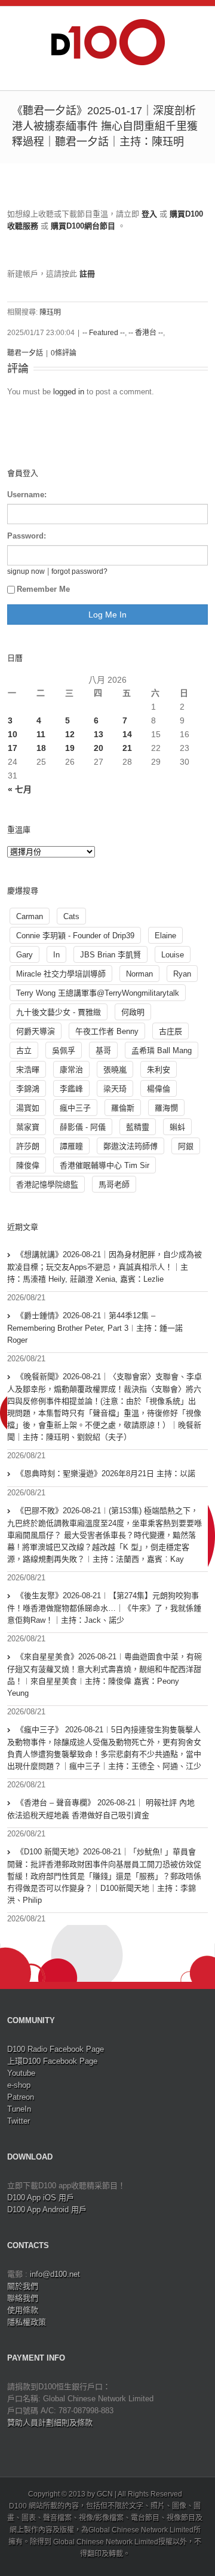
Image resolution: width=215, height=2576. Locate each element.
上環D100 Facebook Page (52, 2061)
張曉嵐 (115, 1070)
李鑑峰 (71, 1089)
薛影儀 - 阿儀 (83, 1127)
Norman (139, 974)
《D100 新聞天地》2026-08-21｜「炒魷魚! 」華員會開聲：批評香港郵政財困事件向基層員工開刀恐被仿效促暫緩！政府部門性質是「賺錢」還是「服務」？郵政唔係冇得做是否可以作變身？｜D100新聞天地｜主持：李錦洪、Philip (104, 1876)
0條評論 (64, 353)
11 (41, 734)
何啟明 (133, 1012)
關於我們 (23, 2286)
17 (13, 748)
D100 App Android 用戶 (47, 2209)
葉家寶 (28, 1127)
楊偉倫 (159, 1089)
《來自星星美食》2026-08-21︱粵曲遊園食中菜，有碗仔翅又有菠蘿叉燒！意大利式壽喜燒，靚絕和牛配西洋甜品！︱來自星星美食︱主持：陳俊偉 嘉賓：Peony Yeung (105, 1675)
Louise (173, 955)
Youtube (21, 2073)
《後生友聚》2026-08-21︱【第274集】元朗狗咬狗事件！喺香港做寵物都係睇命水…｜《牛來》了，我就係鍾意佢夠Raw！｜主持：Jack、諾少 (104, 1608)
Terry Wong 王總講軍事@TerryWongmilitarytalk (98, 993)
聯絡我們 (23, 2298)
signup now (26, 571)
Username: (27, 495)
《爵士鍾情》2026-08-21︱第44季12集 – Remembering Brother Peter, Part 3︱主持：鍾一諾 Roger (95, 1328)
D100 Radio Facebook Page (56, 2049)
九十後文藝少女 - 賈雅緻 (59, 1012)
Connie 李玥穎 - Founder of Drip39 (75, 936)
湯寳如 (28, 1108)
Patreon (21, 2097)
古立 (24, 1050)
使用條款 (23, 2310)
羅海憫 (166, 1108)
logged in (69, 392)
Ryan (182, 974)
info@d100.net (55, 2274)
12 (70, 734)
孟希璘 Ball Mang (162, 1050)
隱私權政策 (27, 2322)
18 (41, 748)
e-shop (19, 2085)
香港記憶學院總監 (47, 1184)
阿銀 (186, 1146)
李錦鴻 (28, 1089)
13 (99, 734)
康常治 (71, 1070)
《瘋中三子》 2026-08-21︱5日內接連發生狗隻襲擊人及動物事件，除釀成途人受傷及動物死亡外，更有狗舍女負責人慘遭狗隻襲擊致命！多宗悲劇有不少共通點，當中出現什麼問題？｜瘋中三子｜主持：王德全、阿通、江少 (104, 1748)
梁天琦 (115, 1089)
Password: (27, 536)
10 (13, 734)
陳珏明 (50, 312)
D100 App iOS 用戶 (41, 2198)
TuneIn (19, 2109)
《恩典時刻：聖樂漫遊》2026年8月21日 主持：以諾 (106, 1473)
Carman (30, 916)
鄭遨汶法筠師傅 (130, 1146)
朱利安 (159, 1070)
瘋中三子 (75, 1108)
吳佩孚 (64, 1050)
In (56, 955)
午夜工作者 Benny (107, 1031)
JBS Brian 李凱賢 (110, 955)
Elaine (165, 936)
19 (70, 748)
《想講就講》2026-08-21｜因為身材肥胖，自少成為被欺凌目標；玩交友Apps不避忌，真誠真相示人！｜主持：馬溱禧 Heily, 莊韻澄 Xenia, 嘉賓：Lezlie (105, 1267)
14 (127, 734)
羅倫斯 (123, 1108)
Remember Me (43, 589)
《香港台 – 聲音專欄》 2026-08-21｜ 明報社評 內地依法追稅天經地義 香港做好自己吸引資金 (101, 1809)
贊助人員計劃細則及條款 (50, 2423)
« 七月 (20, 789)
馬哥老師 (114, 1184)
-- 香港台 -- (146, 333)
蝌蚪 (177, 1127)
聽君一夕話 (25, 353)
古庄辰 (171, 1031)
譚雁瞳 (71, 1146)
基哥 (103, 1050)
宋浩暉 (28, 1070)
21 (127, 748)
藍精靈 (138, 1127)
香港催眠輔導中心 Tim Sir (105, 1165)
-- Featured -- (104, 333)
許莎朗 (28, 1146)
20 (99, 748)
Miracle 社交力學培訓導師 (61, 974)
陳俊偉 (28, 1165)
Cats (71, 916)
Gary (24, 955)
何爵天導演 (36, 1031)
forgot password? (79, 571)
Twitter (19, 2121)
